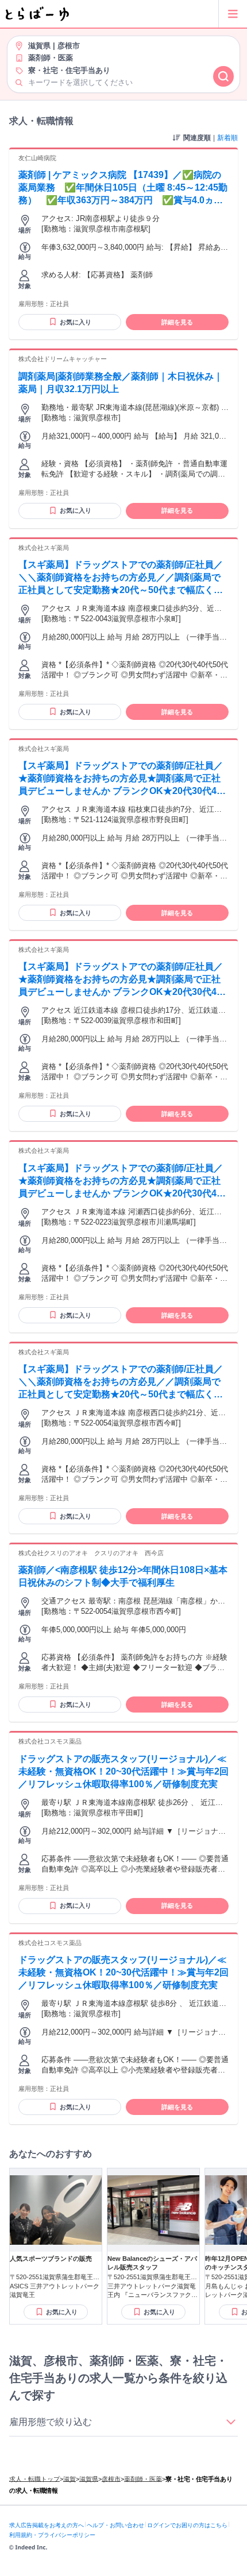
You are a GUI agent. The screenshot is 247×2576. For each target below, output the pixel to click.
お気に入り (76, 322)
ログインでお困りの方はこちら (187, 2525)
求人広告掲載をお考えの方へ (47, 2525)
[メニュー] (233, 14)
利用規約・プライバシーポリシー (52, 2535)
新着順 (227, 138)
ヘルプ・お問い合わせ (115, 2525)
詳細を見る (177, 322)
